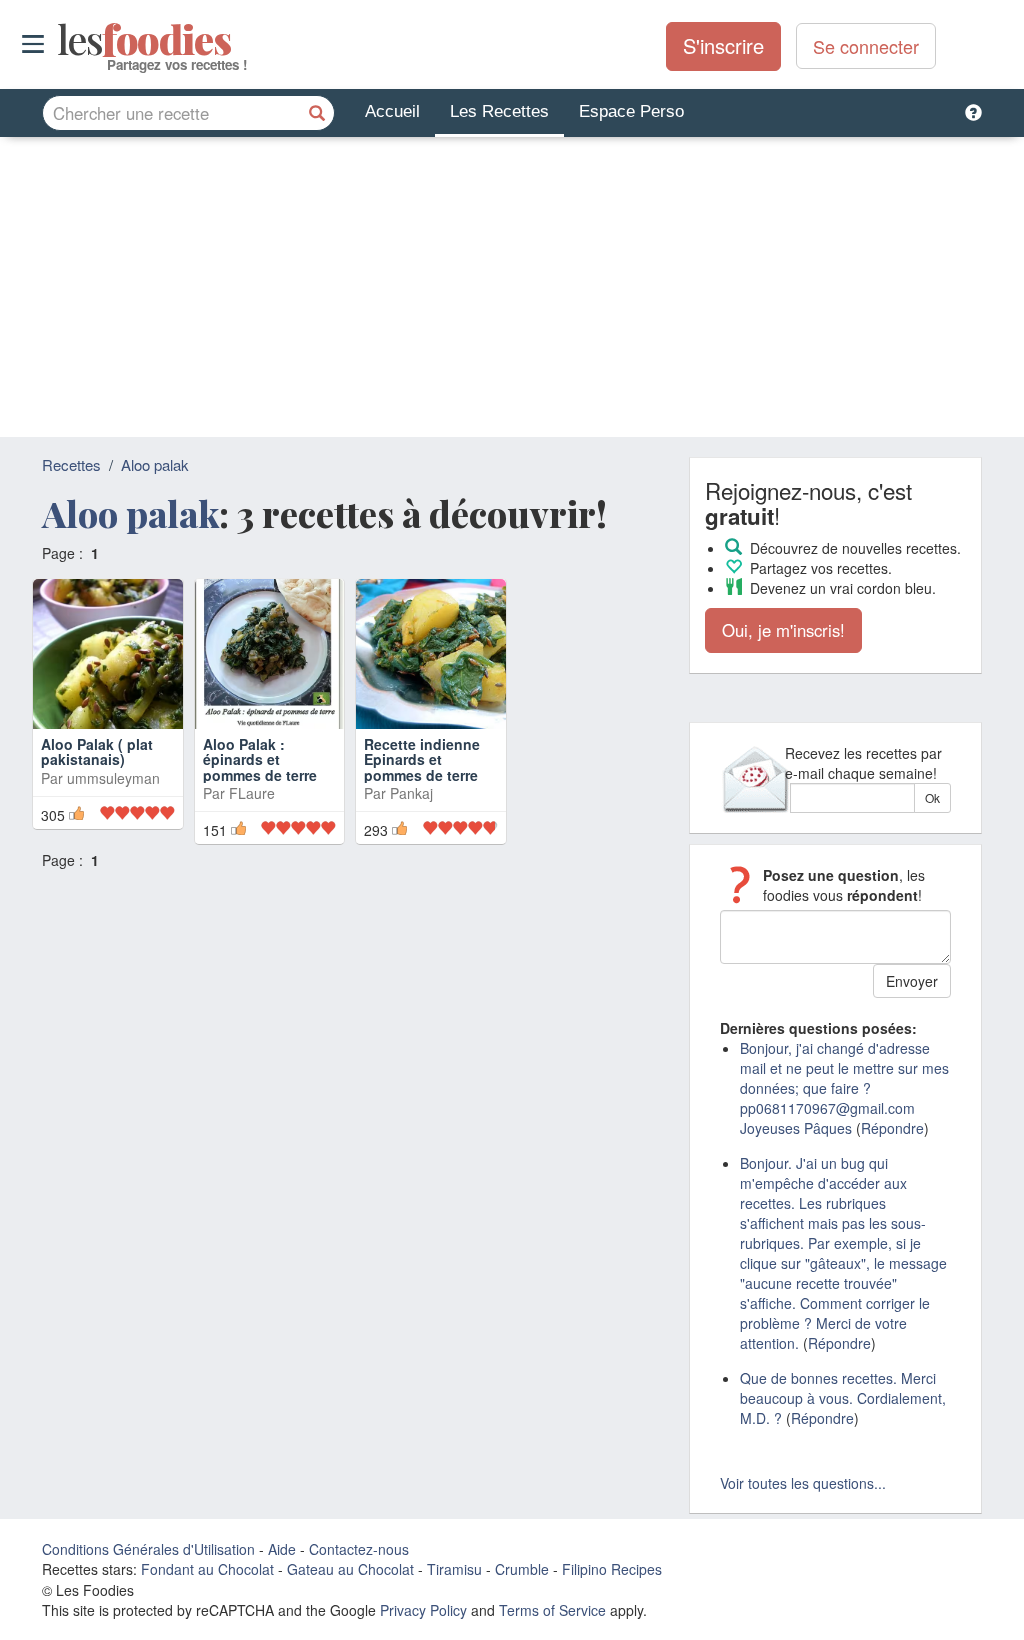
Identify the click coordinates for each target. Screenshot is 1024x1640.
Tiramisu (454, 1569)
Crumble (522, 1569)
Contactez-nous (359, 1549)
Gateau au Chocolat (350, 1569)
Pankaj (411, 793)
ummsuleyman (113, 778)
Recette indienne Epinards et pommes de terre (422, 759)
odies (59, 40)
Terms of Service (552, 1610)
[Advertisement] (512, 287)
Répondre (892, 1128)
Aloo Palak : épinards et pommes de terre (260, 759)
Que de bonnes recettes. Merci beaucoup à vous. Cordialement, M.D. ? (843, 1398)
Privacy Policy (423, 1610)
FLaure (252, 793)
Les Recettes (499, 111)
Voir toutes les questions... (803, 1483)
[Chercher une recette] (317, 113)
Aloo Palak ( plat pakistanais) (97, 751)
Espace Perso (631, 111)
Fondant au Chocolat (207, 1569)
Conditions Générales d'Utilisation (148, 1549)
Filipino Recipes (612, 1569)
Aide (282, 1549)
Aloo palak (155, 464)
